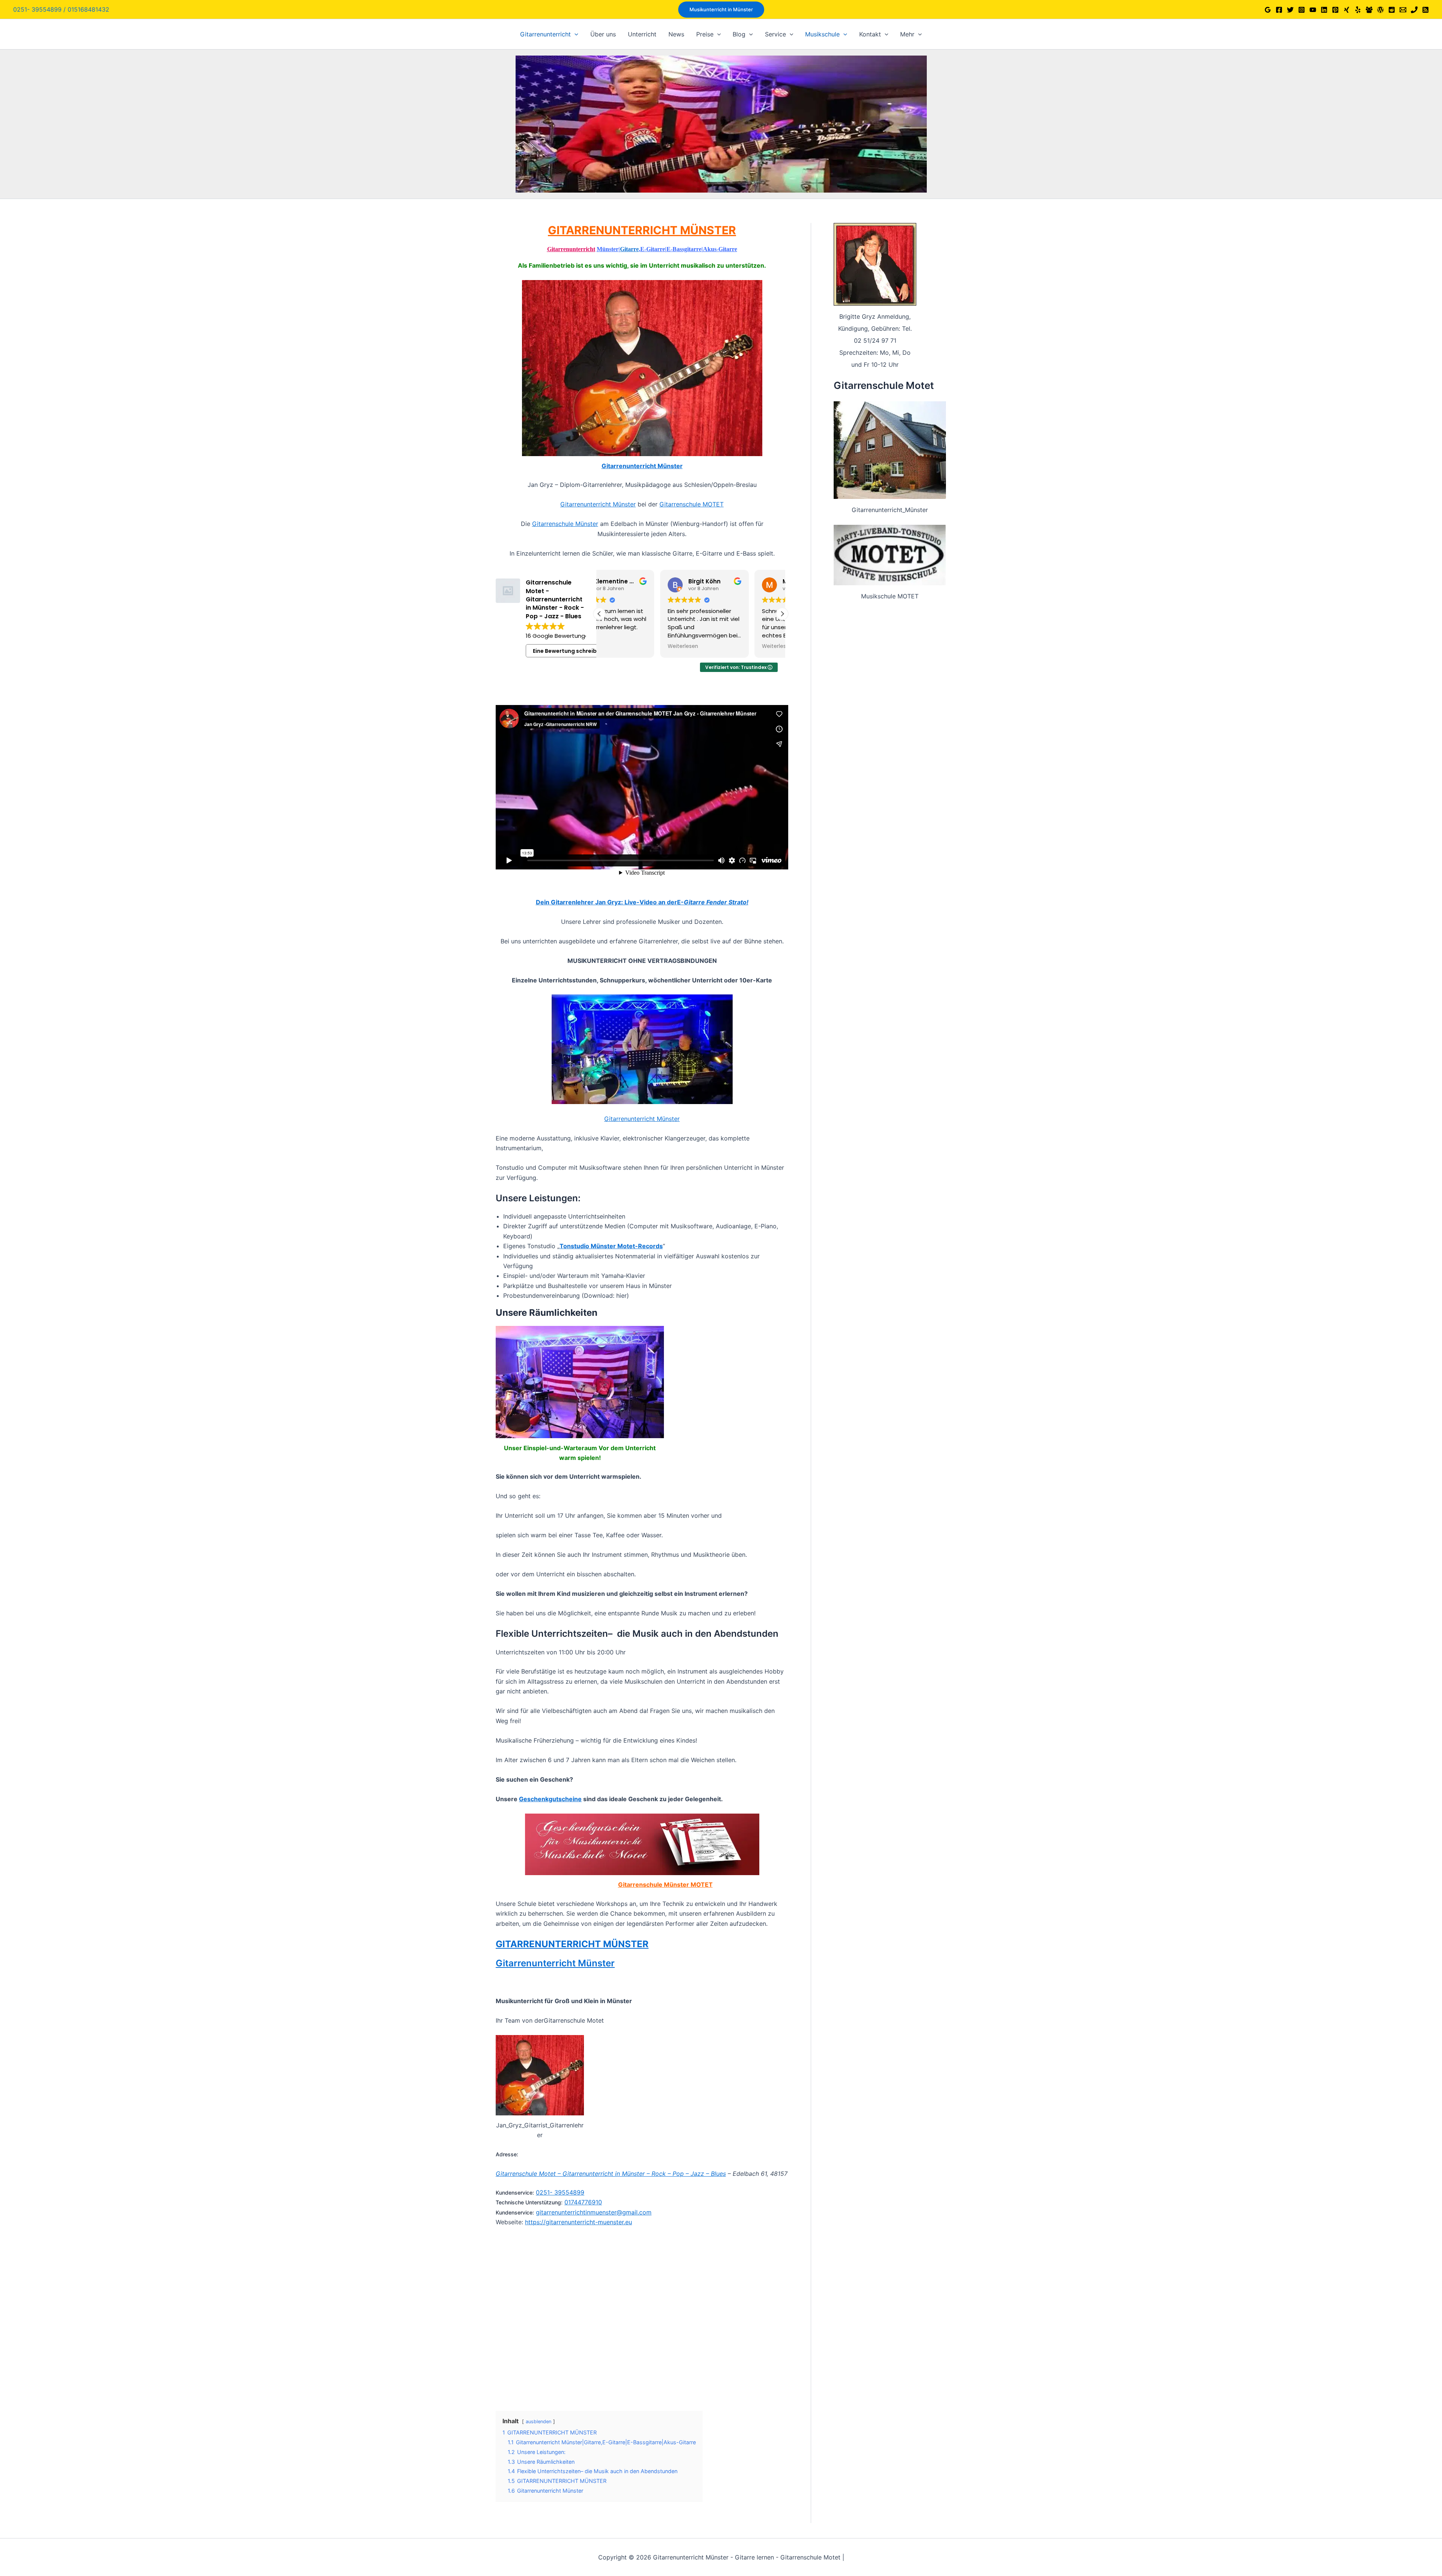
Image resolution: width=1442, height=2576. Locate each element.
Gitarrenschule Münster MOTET (665, 1885)
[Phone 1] (1414, 10)
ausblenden (538, 2422)
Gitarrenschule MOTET (692, 504)
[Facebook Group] (1369, 10)
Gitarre (629, 249)
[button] (721, 10)
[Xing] (1347, 10)
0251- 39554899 (560, 2192)
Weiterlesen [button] (622, 646)
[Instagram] (1302, 10)
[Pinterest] (1335, 10)
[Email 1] (1403, 10)
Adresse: (507, 2154)
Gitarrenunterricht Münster (642, 466)
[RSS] (1425, 10)
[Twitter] (1290, 10)
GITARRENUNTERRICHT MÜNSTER (642, 230)
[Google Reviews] (1268, 10)
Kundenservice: (515, 2193)
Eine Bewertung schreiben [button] (568, 651)
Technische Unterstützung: (529, 2202)
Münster (608, 249)
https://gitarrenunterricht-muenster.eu (578, 2222)
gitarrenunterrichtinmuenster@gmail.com (594, 2212)
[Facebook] (1279, 10)
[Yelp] (1358, 10)
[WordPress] (1380, 10)
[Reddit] (1392, 10)
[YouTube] (1313, 10)
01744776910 (583, 2202)
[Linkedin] (1324, 10)
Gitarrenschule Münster (565, 524)
